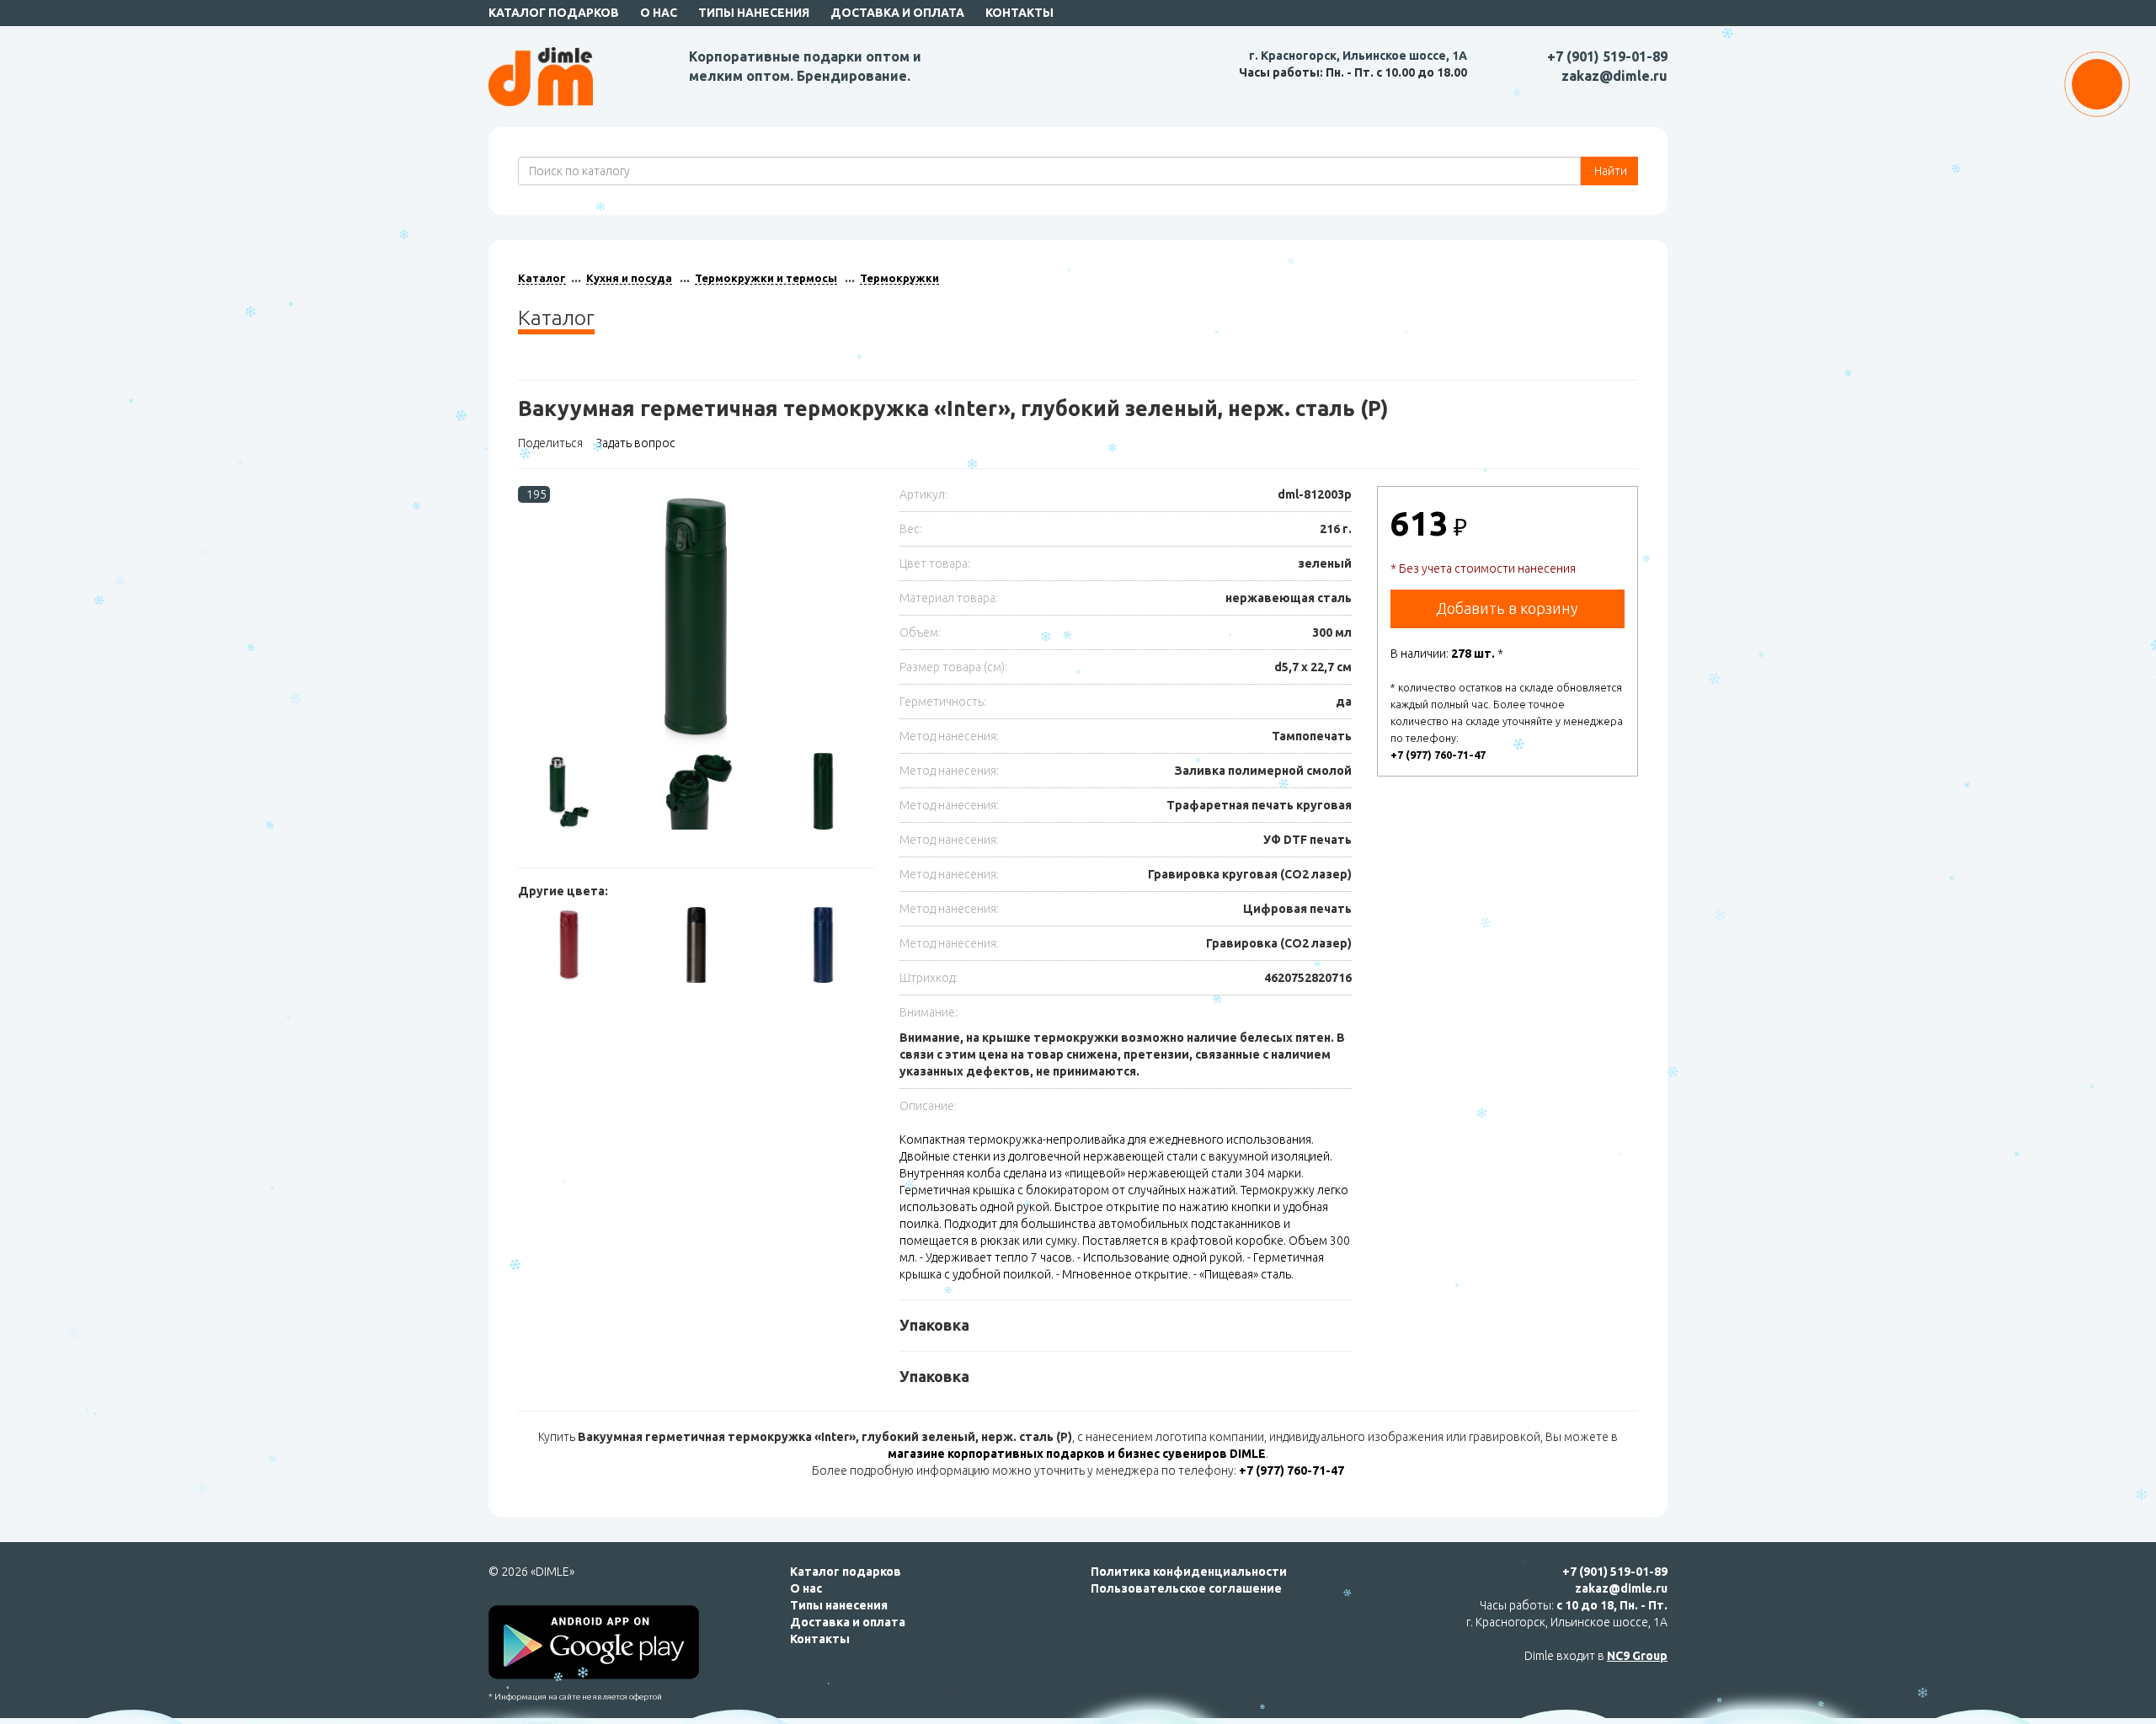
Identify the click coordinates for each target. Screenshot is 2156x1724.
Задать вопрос (635, 443)
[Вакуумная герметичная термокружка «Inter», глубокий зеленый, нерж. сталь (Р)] (696, 619)
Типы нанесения (754, 13)
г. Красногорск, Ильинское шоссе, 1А (1358, 56)
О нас (659, 13)
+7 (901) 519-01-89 (1607, 56)
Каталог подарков (554, 13)
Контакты (1019, 13)
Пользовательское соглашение (1186, 1588)
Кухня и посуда (629, 278)
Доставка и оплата (897, 13)
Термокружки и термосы (766, 278)
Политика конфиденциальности (1189, 1572)
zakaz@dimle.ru (1614, 76)
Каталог (542, 278)
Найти (1609, 171)
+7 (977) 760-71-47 (1438, 755)
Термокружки (899, 278)
